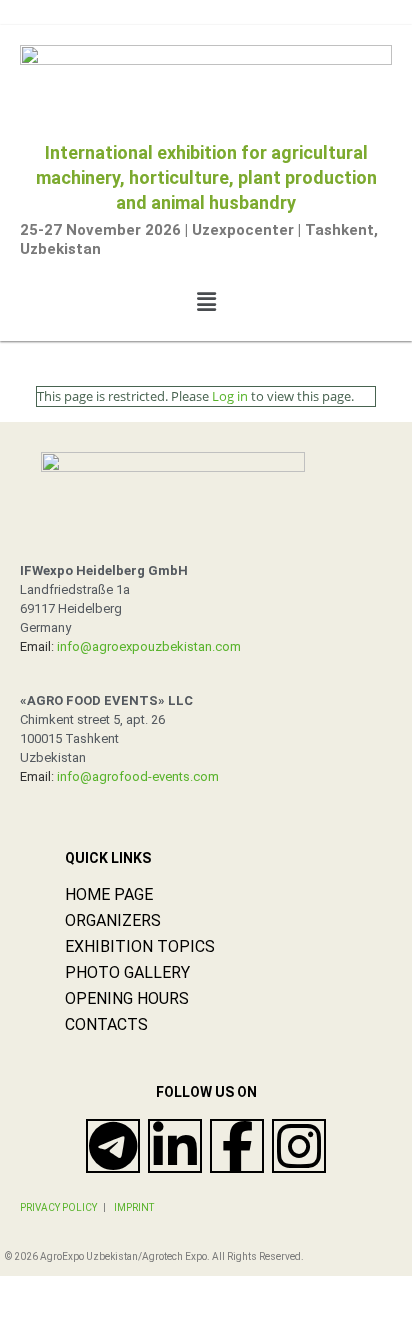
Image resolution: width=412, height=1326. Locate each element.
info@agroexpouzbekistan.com (147, 646)
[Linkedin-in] (175, 1146)
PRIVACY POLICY (58, 1207)
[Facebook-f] (237, 1146)
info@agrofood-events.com (138, 776)
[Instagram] (299, 1146)
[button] (206, 301)
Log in (230, 396)
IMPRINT (134, 1207)
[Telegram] (113, 1146)
